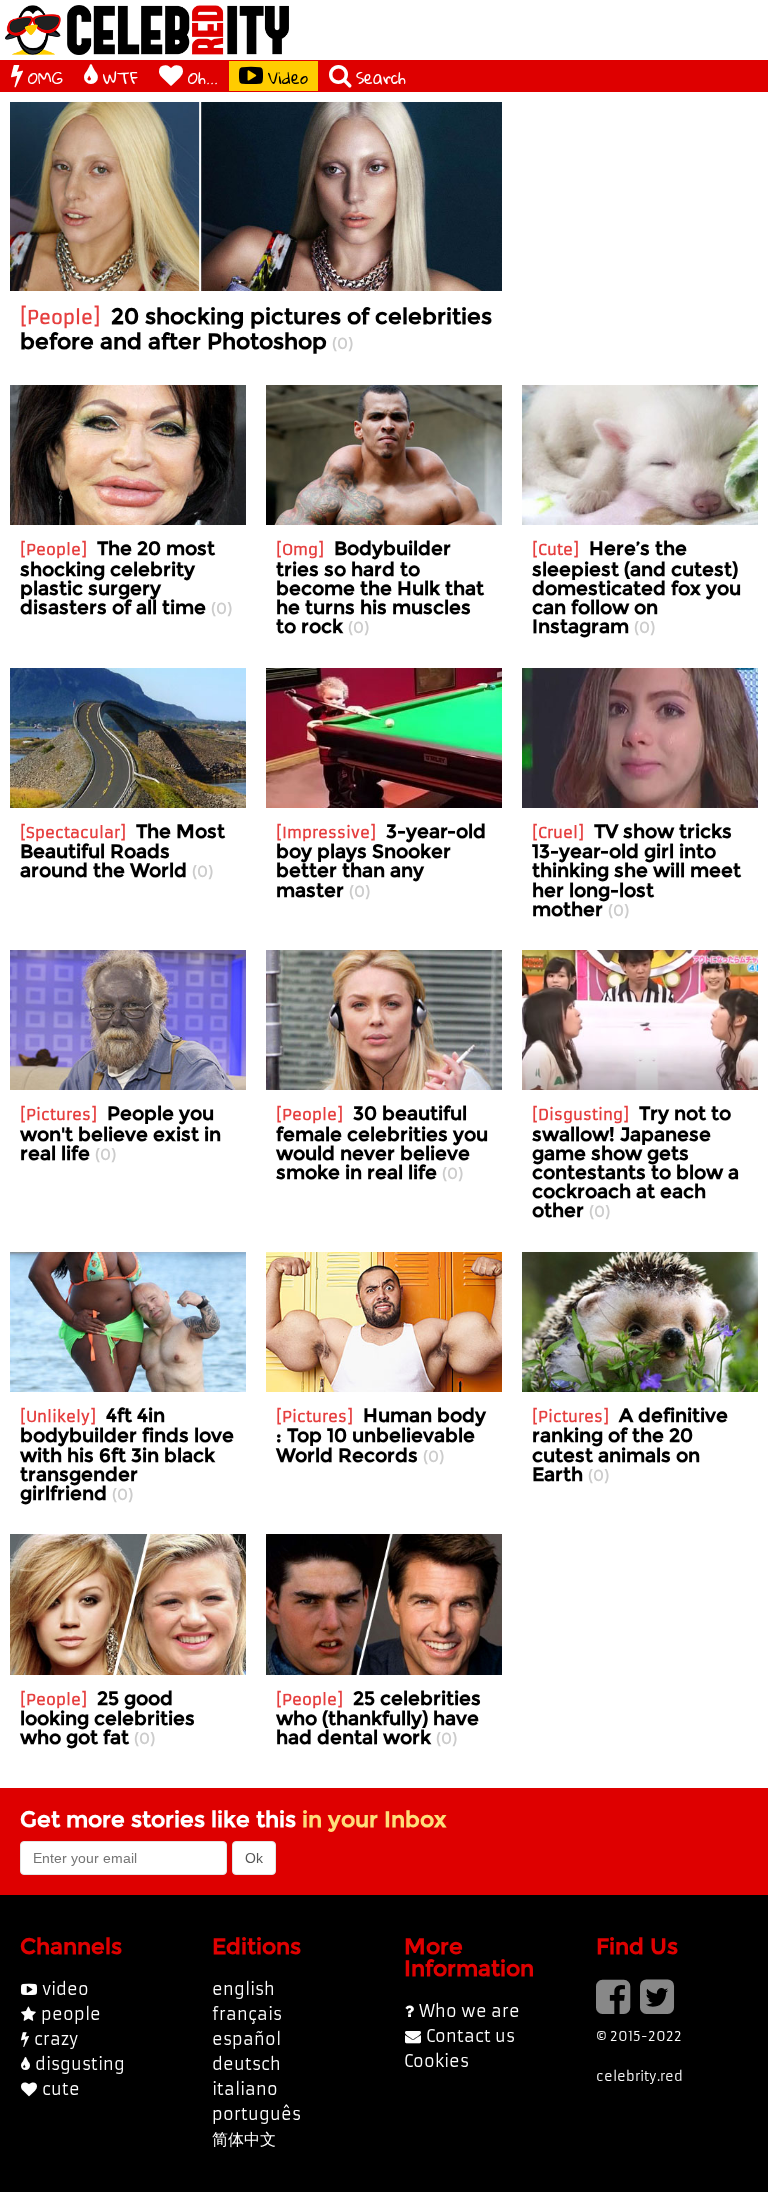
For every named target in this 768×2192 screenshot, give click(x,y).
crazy (56, 2039)
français (247, 2014)
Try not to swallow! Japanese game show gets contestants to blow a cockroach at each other (635, 1161)
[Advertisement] (640, 202)
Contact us (470, 2036)
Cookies (436, 2061)
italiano (245, 2089)
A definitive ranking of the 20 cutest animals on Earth (630, 1444)
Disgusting (580, 1114)
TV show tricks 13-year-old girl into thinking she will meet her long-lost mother (636, 870)
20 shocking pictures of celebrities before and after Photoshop (256, 328)
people (71, 2014)
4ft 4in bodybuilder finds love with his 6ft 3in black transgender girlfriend (127, 1454)
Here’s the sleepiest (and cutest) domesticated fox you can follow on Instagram (636, 587)
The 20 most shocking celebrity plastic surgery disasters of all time (117, 577)
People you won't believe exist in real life (120, 1132)
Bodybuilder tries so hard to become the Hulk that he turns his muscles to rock (380, 587)
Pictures (58, 1114)
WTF (120, 76)
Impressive (326, 832)
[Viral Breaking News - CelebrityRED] (147, 30)
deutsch (246, 2064)
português (256, 2114)
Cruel (558, 832)
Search (381, 76)
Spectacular (73, 832)
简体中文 (244, 2139)
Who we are (469, 2011)
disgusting (80, 2064)
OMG (45, 76)
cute (61, 2089)
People (60, 317)
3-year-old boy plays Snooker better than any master (381, 860)
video (65, 1989)
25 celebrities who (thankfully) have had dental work (378, 1717)
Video (288, 76)
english (243, 1989)
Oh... (203, 76)
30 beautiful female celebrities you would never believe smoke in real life (382, 1142)
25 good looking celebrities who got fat (107, 1717)
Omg (300, 549)
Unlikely (58, 1416)
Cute (555, 549)
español (246, 2039)
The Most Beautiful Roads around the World (122, 850)
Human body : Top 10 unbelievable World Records (381, 1434)
